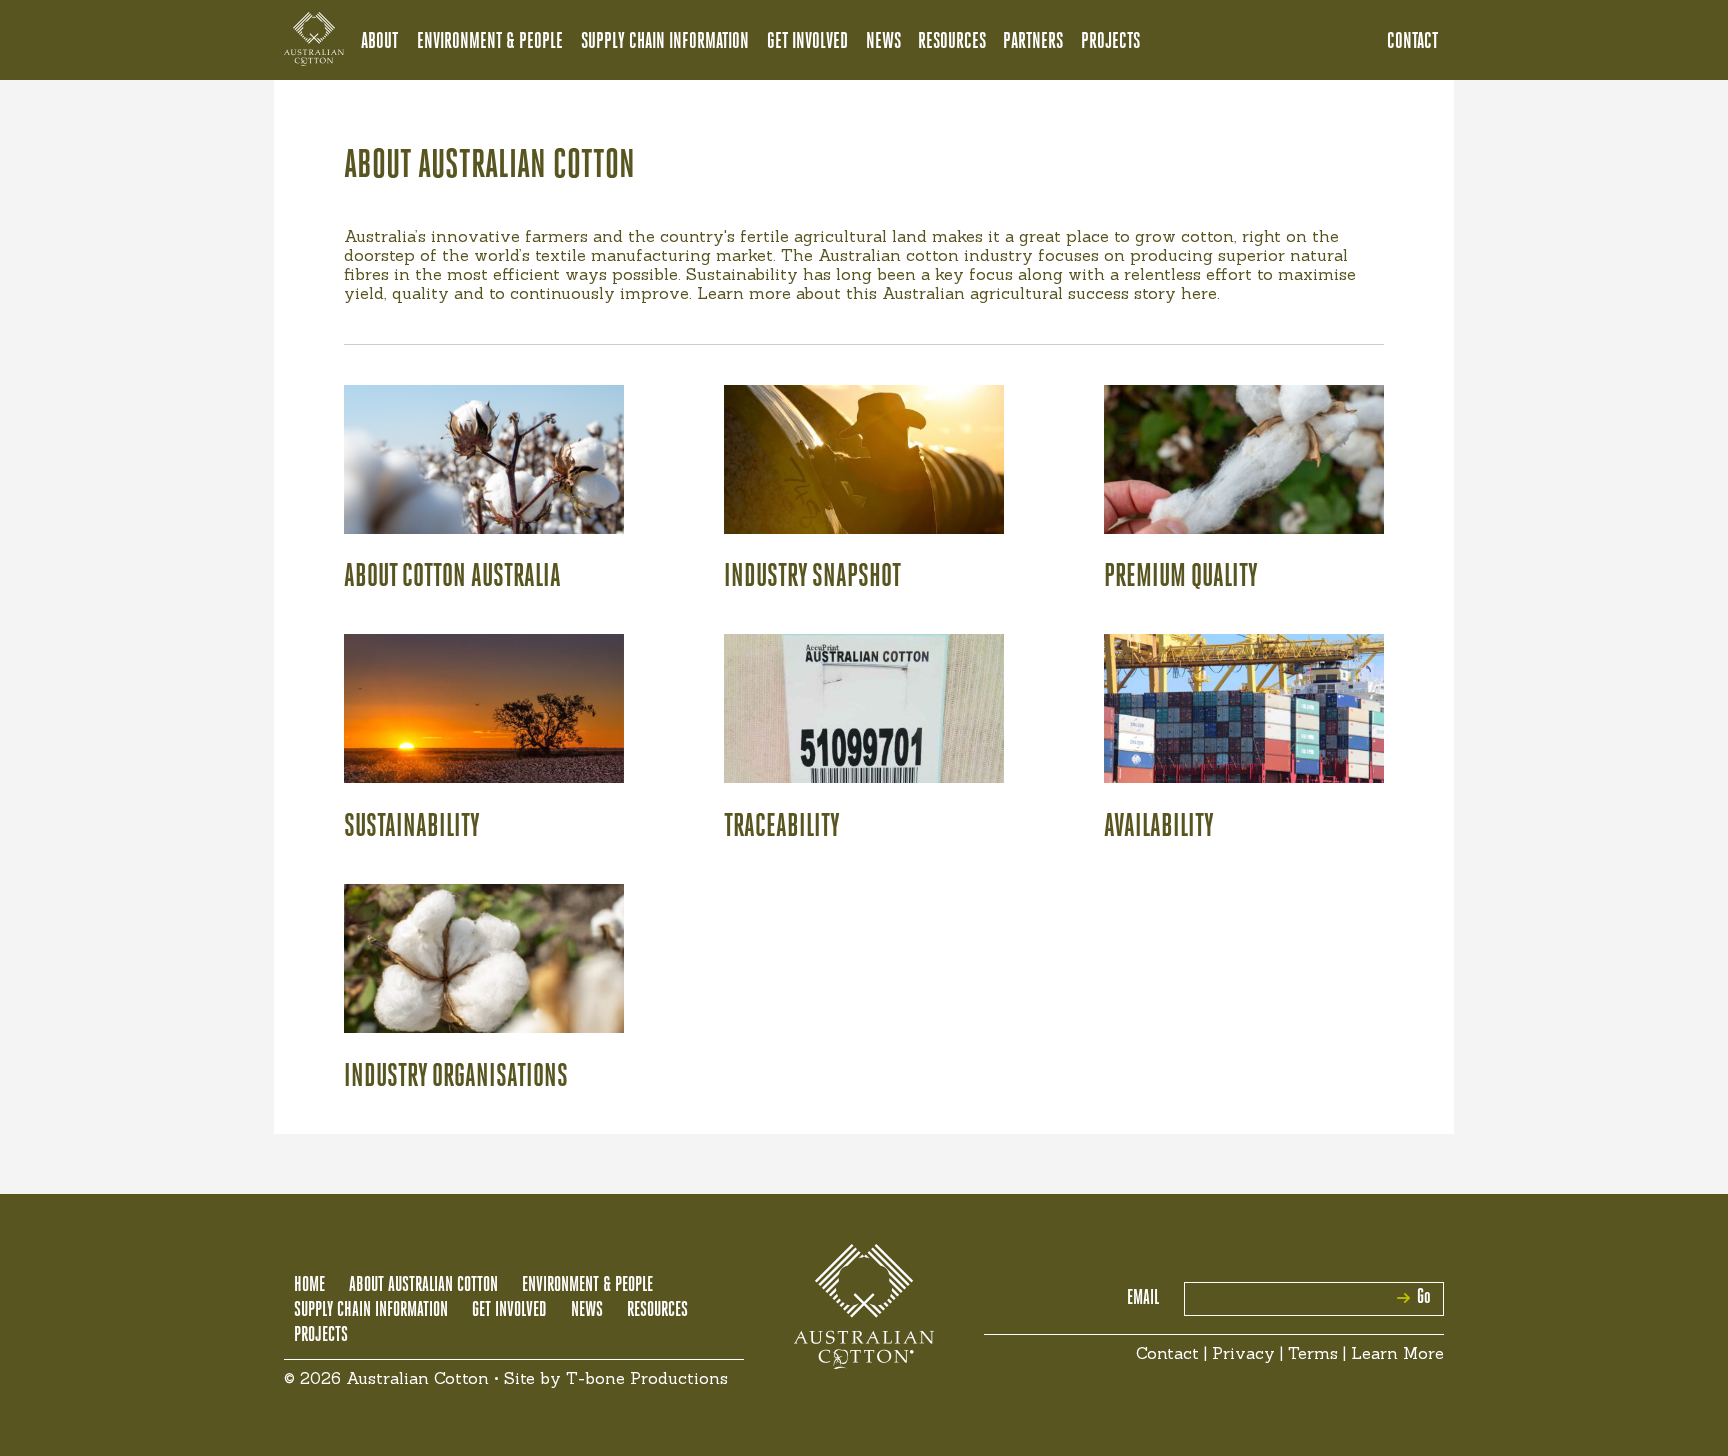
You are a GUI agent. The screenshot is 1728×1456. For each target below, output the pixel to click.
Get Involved (807, 42)
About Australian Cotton (423, 1286)
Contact (1412, 42)
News (883, 42)
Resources (952, 42)
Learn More (1397, 1353)
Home (309, 1286)
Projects (1110, 42)
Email (1143, 1299)
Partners (1033, 42)
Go (1424, 1298)
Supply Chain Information (665, 42)
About (379, 42)
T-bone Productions (647, 1378)
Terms (1313, 1353)
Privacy (1243, 1353)
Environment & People (490, 42)
